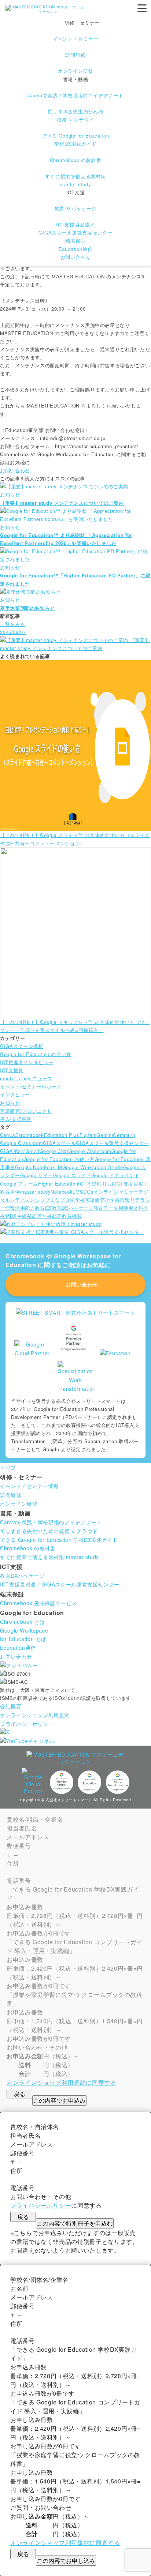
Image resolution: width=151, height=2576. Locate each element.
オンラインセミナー (116, 1192)
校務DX (8, 1216)
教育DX (43, 1208)
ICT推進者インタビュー (27, 1062)
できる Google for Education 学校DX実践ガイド (59, 1540)
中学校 (78, 1200)
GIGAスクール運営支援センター (112, 1143)
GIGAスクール (59, 1143)
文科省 (141, 1208)
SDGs (87, 1192)
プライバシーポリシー (27, 1724)
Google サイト (37, 1175)
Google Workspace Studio (93, 1167)
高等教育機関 (67, 1216)
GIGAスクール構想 (21, 1046)
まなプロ (60, 1200)
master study (36, 1192)
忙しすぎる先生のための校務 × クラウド (49, 1531)
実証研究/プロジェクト (26, 1111)
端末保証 (75, 241)
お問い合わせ (76, 257)
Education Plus (62, 1135)
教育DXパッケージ (73, 1208)
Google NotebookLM (39, 1167)
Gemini (105, 1135)
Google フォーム (19, 1184)
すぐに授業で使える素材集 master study (49, 1557)
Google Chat (54, 1151)
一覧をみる (12, 624)
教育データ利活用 (113, 1208)
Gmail (32, 1151)
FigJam (88, 1135)
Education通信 (76, 249)
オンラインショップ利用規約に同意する (62, 2082)
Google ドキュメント (115, 1175)
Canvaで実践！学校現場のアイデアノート (51, 1522)
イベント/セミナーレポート (31, 1086)
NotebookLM (65, 1192)
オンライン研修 (19, 1503)
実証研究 (95, 1200)
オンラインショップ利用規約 (35, 1715)
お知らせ (10, 1103)
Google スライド (72, 1175)
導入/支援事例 (16, 1119)
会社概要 (11, 1706)
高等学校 (42, 1216)
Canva (7, 1135)
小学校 (112, 1200)
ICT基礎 (87, 1184)
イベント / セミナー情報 (29, 1486)
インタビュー (15, 1094)
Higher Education (58, 1184)
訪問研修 (11, 1495)
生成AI (25, 1216)
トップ (8, 1467)
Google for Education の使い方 (36, 1054)
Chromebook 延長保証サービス (38, 1603)
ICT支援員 (12, 1070)
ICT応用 (106, 1184)
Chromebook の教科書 (28, 1548)
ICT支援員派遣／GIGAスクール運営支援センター (60, 1584)
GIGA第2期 (13, 1151)
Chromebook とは (22, 1622)
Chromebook (29, 1135)
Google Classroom (90, 1151)
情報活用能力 (20, 1208)
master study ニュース (26, 1078)
